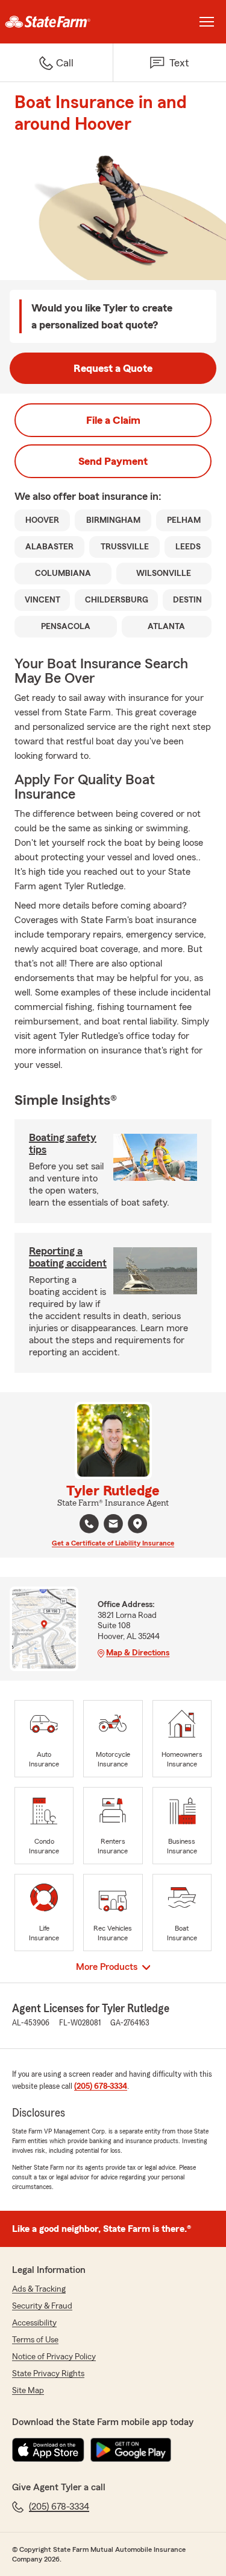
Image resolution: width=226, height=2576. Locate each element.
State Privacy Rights (48, 2374)
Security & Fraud (42, 2306)
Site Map (28, 2391)
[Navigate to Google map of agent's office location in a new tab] (137, 1524)
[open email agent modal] (113, 1525)
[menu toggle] (207, 22)
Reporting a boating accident (68, 1257)
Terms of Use (35, 2340)
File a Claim (113, 420)
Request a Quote (113, 368)
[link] (57, 22)
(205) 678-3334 (101, 2086)
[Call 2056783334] (89, 1524)
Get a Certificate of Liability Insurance (113, 1543)
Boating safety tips (63, 1143)
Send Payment (113, 461)
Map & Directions (138, 1653)
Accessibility (34, 2323)
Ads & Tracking (39, 2289)
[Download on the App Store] (48, 2450)
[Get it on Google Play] (131, 2450)
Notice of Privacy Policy (54, 2357)
